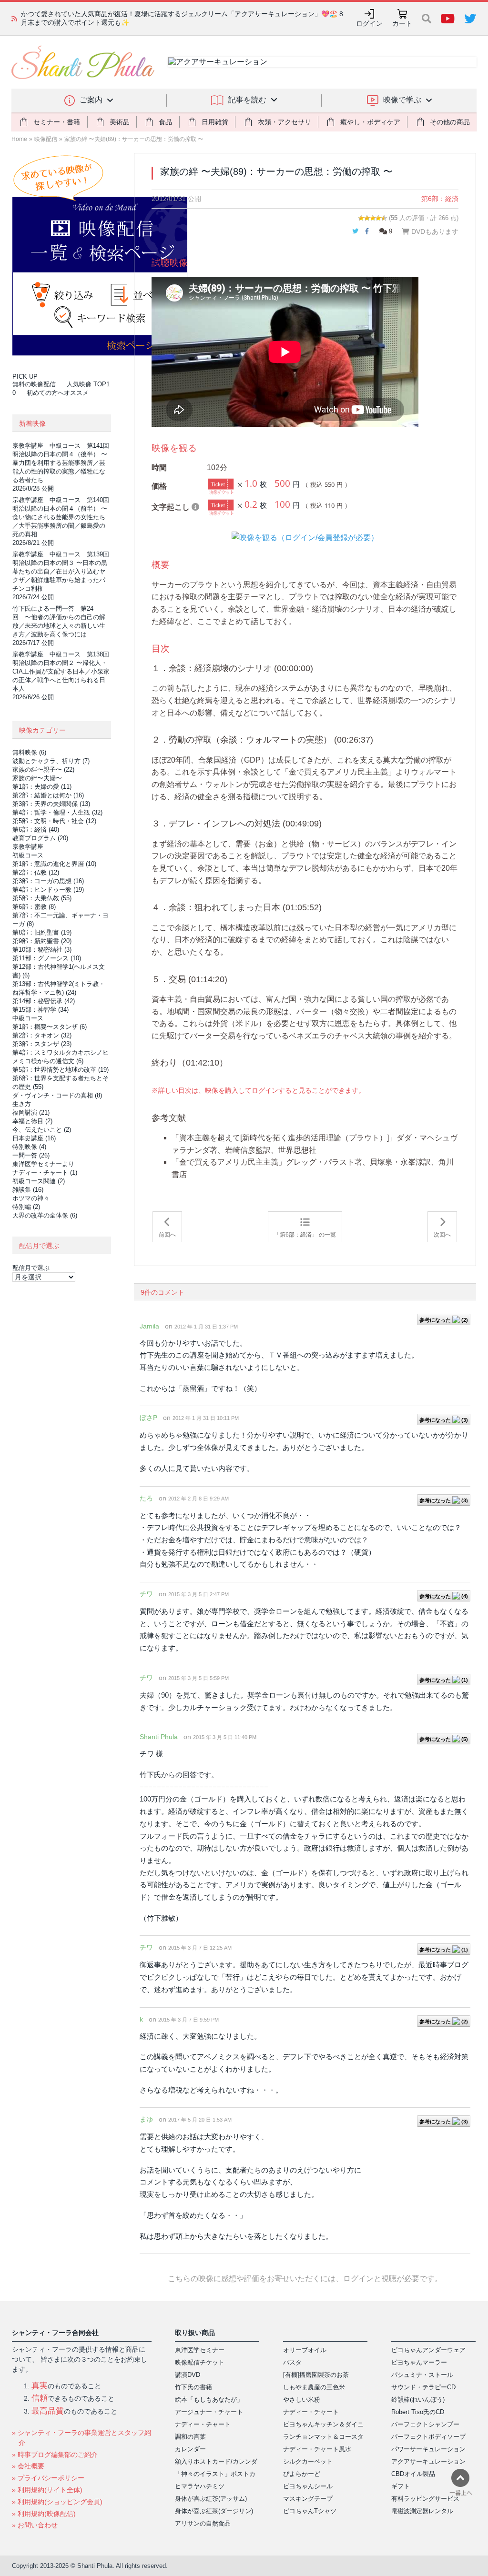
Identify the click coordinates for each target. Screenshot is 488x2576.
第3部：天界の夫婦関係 (51, 804)
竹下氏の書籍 (193, 2387)
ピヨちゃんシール (308, 2486)
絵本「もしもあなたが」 (209, 2400)
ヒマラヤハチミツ (200, 2486)
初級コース (28, 855)
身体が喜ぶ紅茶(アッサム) (211, 2499)
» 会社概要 (28, 2466)
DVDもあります (434, 231)
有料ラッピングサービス (425, 2499)
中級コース (28, 1018)
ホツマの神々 (31, 1198)
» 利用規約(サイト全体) (47, 2490)
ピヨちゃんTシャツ (310, 2511)
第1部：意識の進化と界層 (54, 864)
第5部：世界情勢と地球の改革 (61, 1070)
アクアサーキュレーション (428, 2461)
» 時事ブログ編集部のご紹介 (55, 2455)
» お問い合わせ (35, 2525)
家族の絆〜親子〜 (43, 770)
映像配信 (46, 139)
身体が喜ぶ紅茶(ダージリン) (214, 2511)
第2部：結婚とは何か (48, 795)
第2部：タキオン (42, 1035)
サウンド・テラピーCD (423, 2387)
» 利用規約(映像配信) (44, 2514)
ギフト (401, 2486)
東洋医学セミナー (200, 2350)
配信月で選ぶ (31, 1268)
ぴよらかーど (302, 2474)
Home (19, 139)
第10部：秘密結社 (42, 950)
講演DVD (188, 2375)
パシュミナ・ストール (422, 2375)
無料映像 (29, 752)
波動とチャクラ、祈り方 (51, 761)
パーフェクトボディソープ (428, 2437)
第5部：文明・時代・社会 (54, 821)
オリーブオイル (305, 2350)
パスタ (292, 2362)
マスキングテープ (308, 2499)
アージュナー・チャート (209, 2412)
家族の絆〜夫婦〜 (37, 778)
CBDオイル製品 (413, 2474)
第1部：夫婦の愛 (42, 787)
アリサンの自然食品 (203, 2523)
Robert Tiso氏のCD (418, 2412)
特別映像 (29, 1147)
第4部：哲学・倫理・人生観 (57, 812)
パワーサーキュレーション (428, 2449)
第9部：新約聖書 (42, 941)
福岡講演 (31, 1112)
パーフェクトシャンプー (425, 2424)
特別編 (26, 1207)
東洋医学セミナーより (43, 1164)
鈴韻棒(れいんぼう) (418, 2400)
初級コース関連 (39, 1181)
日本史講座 (34, 1138)
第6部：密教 (34, 907)
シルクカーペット (308, 2461)
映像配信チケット (200, 2362)
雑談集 (28, 1190)
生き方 (22, 1104)
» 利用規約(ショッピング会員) (57, 2502)
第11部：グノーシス (47, 958)
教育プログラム (40, 838)
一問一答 (31, 1155)
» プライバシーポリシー (48, 2478)
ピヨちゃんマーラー (419, 2362)
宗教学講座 (28, 847)
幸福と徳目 (32, 1121)
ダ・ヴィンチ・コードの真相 (57, 1095)
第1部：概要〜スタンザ (50, 1027)
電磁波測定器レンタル (422, 2511)
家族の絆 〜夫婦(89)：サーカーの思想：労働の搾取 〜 (134, 139)
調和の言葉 (190, 2437)
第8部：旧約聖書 (42, 932)
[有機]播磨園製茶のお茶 (316, 2375)
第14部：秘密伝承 (44, 1001)
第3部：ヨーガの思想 (48, 881)
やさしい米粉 (302, 2400)
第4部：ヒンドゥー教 (48, 890)
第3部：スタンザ (42, 1044)
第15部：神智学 (41, 1010)
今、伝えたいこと (42, 1130)
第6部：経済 (440, 199)
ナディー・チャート (45, 1172)
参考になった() (444, 1320)
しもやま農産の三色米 (314, 2387)
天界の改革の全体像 (45, 1215)
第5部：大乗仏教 (42, 898)
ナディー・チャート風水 (317, 2449)
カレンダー (190, 2449)
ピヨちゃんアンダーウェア (428, 2350)
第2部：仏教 (36, 872)
